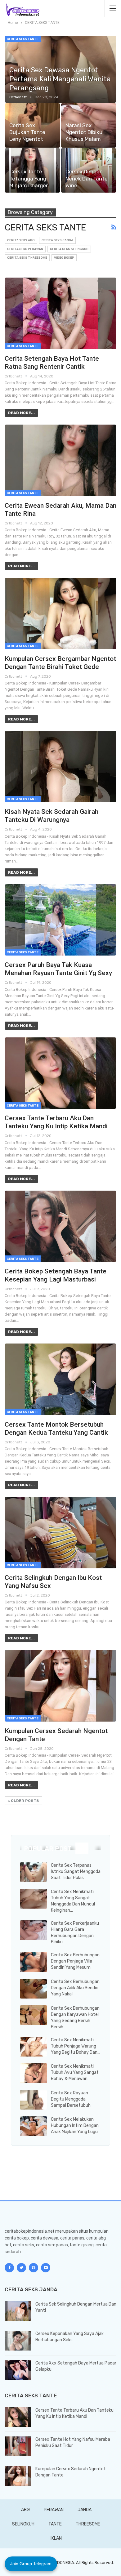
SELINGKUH (23, 2524)
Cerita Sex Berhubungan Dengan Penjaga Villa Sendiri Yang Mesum (75, 1961)
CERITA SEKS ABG (21, 240)
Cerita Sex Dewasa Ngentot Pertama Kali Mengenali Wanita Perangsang (60, 79)
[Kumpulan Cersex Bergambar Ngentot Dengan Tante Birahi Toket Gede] (60, 613)
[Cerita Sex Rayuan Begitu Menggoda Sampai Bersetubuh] (34, 2100)
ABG (25, 2510)
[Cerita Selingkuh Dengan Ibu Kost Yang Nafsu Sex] (60, 1532)
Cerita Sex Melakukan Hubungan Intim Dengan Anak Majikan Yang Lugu (75, 2126)
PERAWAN (54, 2510)
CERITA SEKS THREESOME (27, 258)
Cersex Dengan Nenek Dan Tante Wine (87, 178)
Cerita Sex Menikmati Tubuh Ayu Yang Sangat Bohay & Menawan (75, 2072)
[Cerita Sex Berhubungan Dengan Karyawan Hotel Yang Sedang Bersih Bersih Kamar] (34, 2015)
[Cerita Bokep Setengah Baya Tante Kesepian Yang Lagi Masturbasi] (60, 1226)
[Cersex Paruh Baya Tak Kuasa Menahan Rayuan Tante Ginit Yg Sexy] (60, 920)
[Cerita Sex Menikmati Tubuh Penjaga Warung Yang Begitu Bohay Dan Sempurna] (34, 2047)
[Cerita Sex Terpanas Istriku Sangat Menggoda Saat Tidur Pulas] (34, 1872)
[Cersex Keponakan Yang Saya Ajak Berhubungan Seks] (18, 2341)
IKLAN (56, 2538)
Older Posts (25, 1801)
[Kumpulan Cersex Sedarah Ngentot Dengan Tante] (60, 1686)
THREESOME (88, 2524)
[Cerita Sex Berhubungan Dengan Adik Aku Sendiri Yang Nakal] (34, 1989)
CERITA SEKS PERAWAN (25, 249)
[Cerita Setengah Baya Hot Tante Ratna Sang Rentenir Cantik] (60, 313)
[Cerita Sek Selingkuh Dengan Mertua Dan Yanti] (18, 2311)
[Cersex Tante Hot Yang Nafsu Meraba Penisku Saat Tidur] (18, 2446)
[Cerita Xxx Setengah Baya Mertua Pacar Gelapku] (18, 2370)
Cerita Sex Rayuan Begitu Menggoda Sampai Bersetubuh (71, 2099)
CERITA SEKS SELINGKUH (69, 249)
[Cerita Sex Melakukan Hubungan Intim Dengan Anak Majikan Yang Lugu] (34, 2126)
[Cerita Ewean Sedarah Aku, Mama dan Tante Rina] (60, 460)
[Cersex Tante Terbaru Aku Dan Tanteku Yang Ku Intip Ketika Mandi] (60, 1073)
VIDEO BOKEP (64, 258)
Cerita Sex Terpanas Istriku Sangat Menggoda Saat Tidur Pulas (76, 1872)
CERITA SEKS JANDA (57, 240)
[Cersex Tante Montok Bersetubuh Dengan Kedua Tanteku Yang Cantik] (60, 1379)
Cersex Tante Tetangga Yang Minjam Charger (29, 178)
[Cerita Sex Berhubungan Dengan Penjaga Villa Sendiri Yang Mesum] (34, 1962)
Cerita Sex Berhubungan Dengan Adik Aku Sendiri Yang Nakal (75, 1988)
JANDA (85, 2510)
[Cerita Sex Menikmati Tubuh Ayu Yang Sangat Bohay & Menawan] (34, 2073)
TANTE (55, 2524)
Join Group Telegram (31, 2564)
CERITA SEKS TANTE (23, 39)
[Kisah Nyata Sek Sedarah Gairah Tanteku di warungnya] (60, 767)
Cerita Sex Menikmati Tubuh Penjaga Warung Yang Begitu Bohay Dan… (76, 2046)
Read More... (21, 413)
